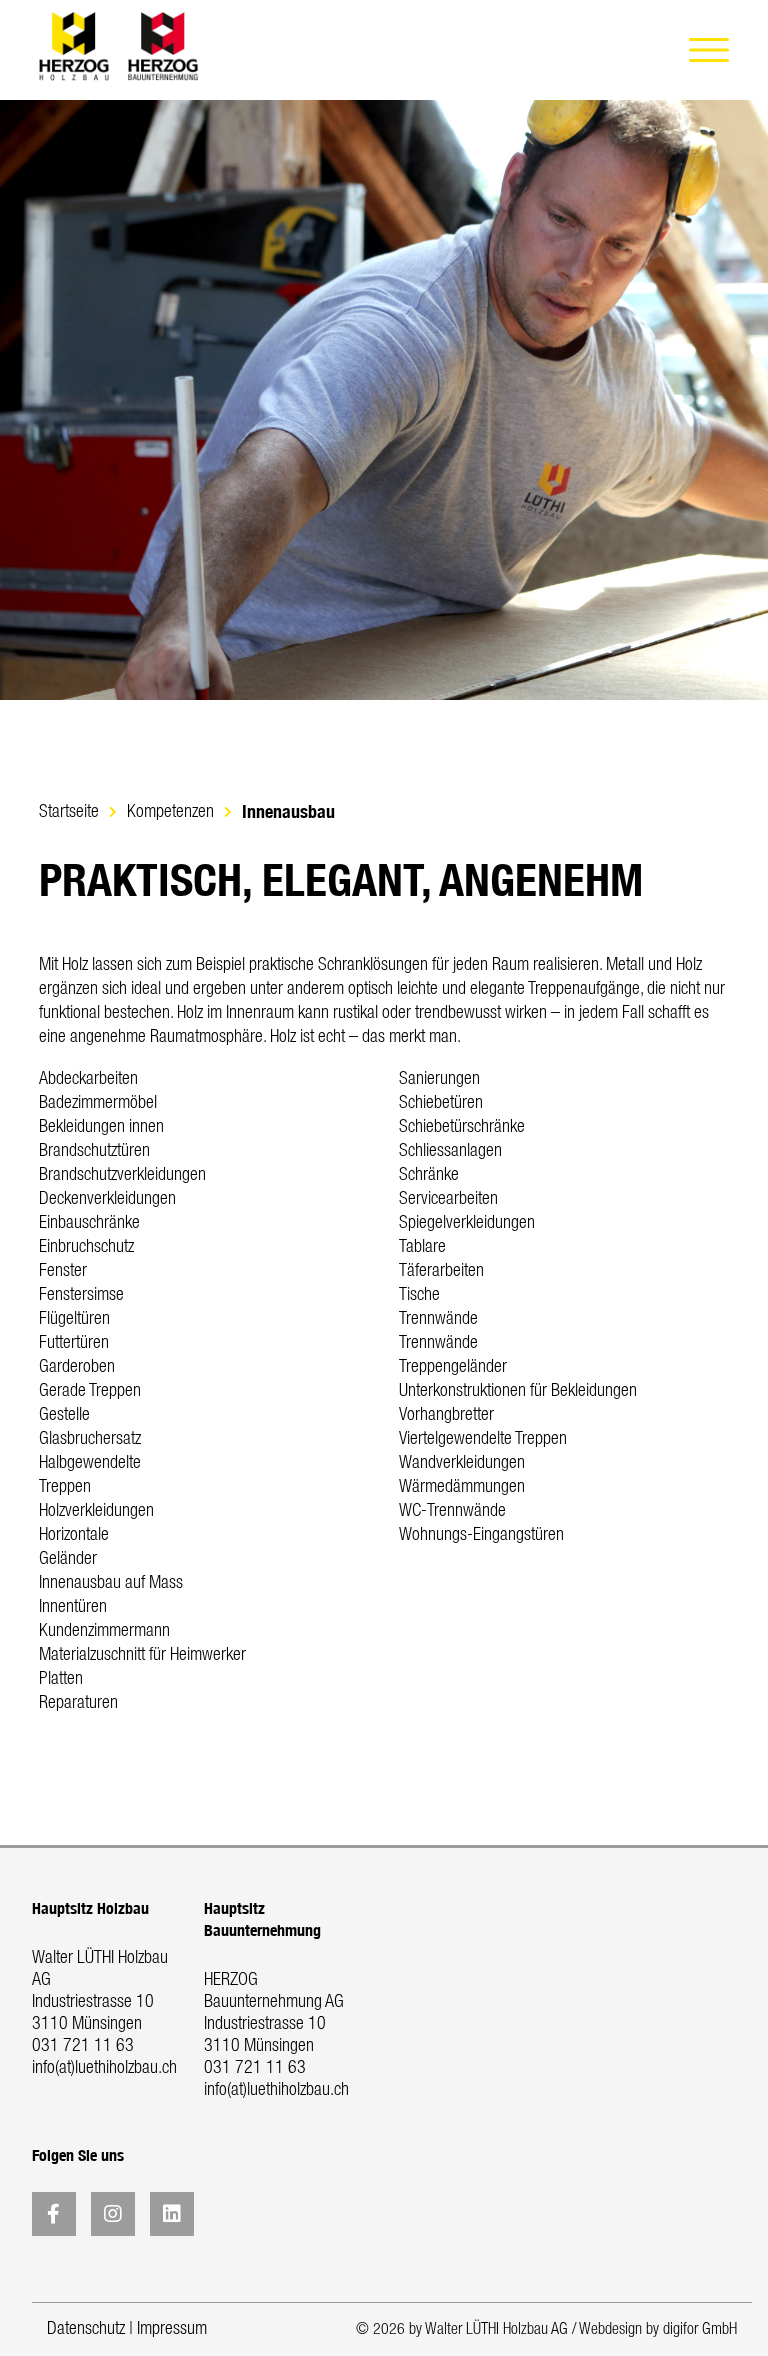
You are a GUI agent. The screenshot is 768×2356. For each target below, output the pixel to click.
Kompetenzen (170, 812)
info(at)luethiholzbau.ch (104, 2068)
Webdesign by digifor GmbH (658, 2330)
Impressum (172, 2329)
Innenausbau (288, 811)
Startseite (69, 812)
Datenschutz (86, 2329)
